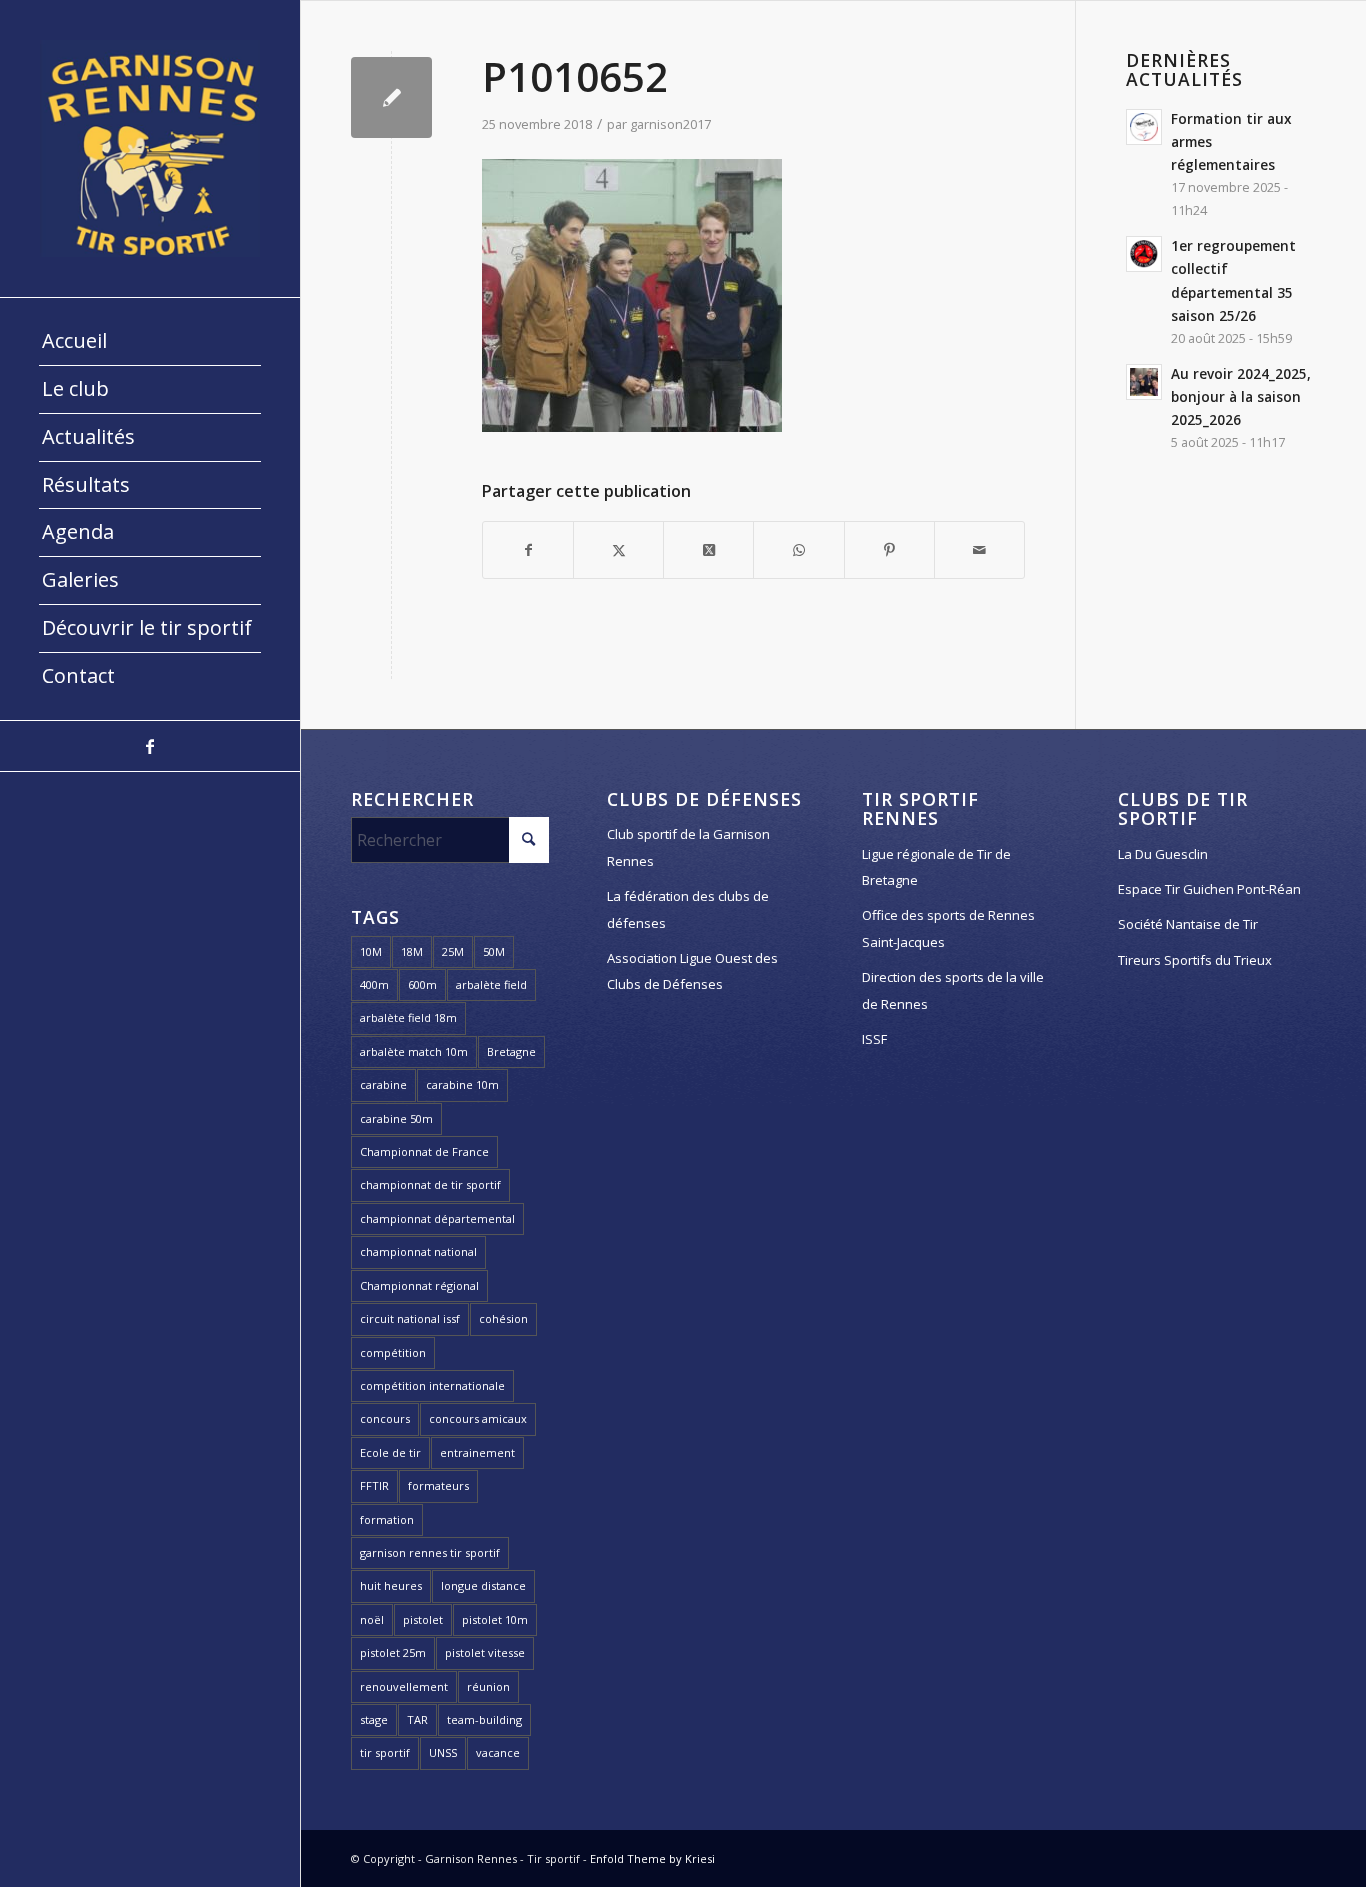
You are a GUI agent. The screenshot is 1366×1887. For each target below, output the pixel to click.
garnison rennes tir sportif (430, 1552)
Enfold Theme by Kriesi (652, 1858)
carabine (383, 1084)
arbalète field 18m (408, 1017)
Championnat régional (419, 1285)
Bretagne (511, 1051)
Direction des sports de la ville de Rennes (953, 990)
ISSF (874, 1039)
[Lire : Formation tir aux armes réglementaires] (1144, 127)
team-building (484, 1719)
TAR (417, 1719)
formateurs (438, 1485)
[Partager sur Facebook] (528, 550)
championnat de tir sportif (430, 1184)
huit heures (391, 1585)
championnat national (418, 1251)
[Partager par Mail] (979, 550)
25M (453, 951)
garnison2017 (670, 124)
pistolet (423, 1619)
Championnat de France (424, 1151)
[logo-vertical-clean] (150, 148)
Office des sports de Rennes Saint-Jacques (948, 928)
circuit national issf (410, 1318)
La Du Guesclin (1163, 854)
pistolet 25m (393, 1652)
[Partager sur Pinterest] (889, 550)
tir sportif (385, 1752)
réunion (488, 1686)
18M (412, 951)
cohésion (503, 1318)
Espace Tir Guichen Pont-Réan (1209, 889)
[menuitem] (150, 342)
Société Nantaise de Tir (1188, 924)
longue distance (483, 1585)
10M (371, 951)
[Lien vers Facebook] (150, 746)
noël (372, 1619)
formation (387, 1519)
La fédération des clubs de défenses (688, 909)
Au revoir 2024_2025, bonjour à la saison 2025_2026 (1241, 396)
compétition (393, 1352)
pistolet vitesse (485, 1652)
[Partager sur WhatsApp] (798, 550)
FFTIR (374, 1485)
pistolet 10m (495, 1619)
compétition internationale (432, 1385)
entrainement (477, 1452)
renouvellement (404, 1686)
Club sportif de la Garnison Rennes (688, 847)
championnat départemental (437, 1218)
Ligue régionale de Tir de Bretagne (936, 867)
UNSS (443, 1752)
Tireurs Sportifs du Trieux (1195, 960)
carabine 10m (462, 1084)
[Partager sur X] (618, 550)
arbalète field (491, 984)
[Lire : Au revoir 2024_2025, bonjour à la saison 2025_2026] (1144, 382)
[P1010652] (391, 97)
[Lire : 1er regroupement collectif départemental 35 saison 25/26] (1144, 254)
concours (385, 1418)
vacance (498, 1752)
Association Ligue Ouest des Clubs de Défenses (692, 971)
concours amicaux (478, 1418)
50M (494, 951)
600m (422, 984)
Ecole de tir (390, 1452)
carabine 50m (396, 1118)
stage (374, 1719)
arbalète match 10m (414, 1051)
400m (374, 984)
